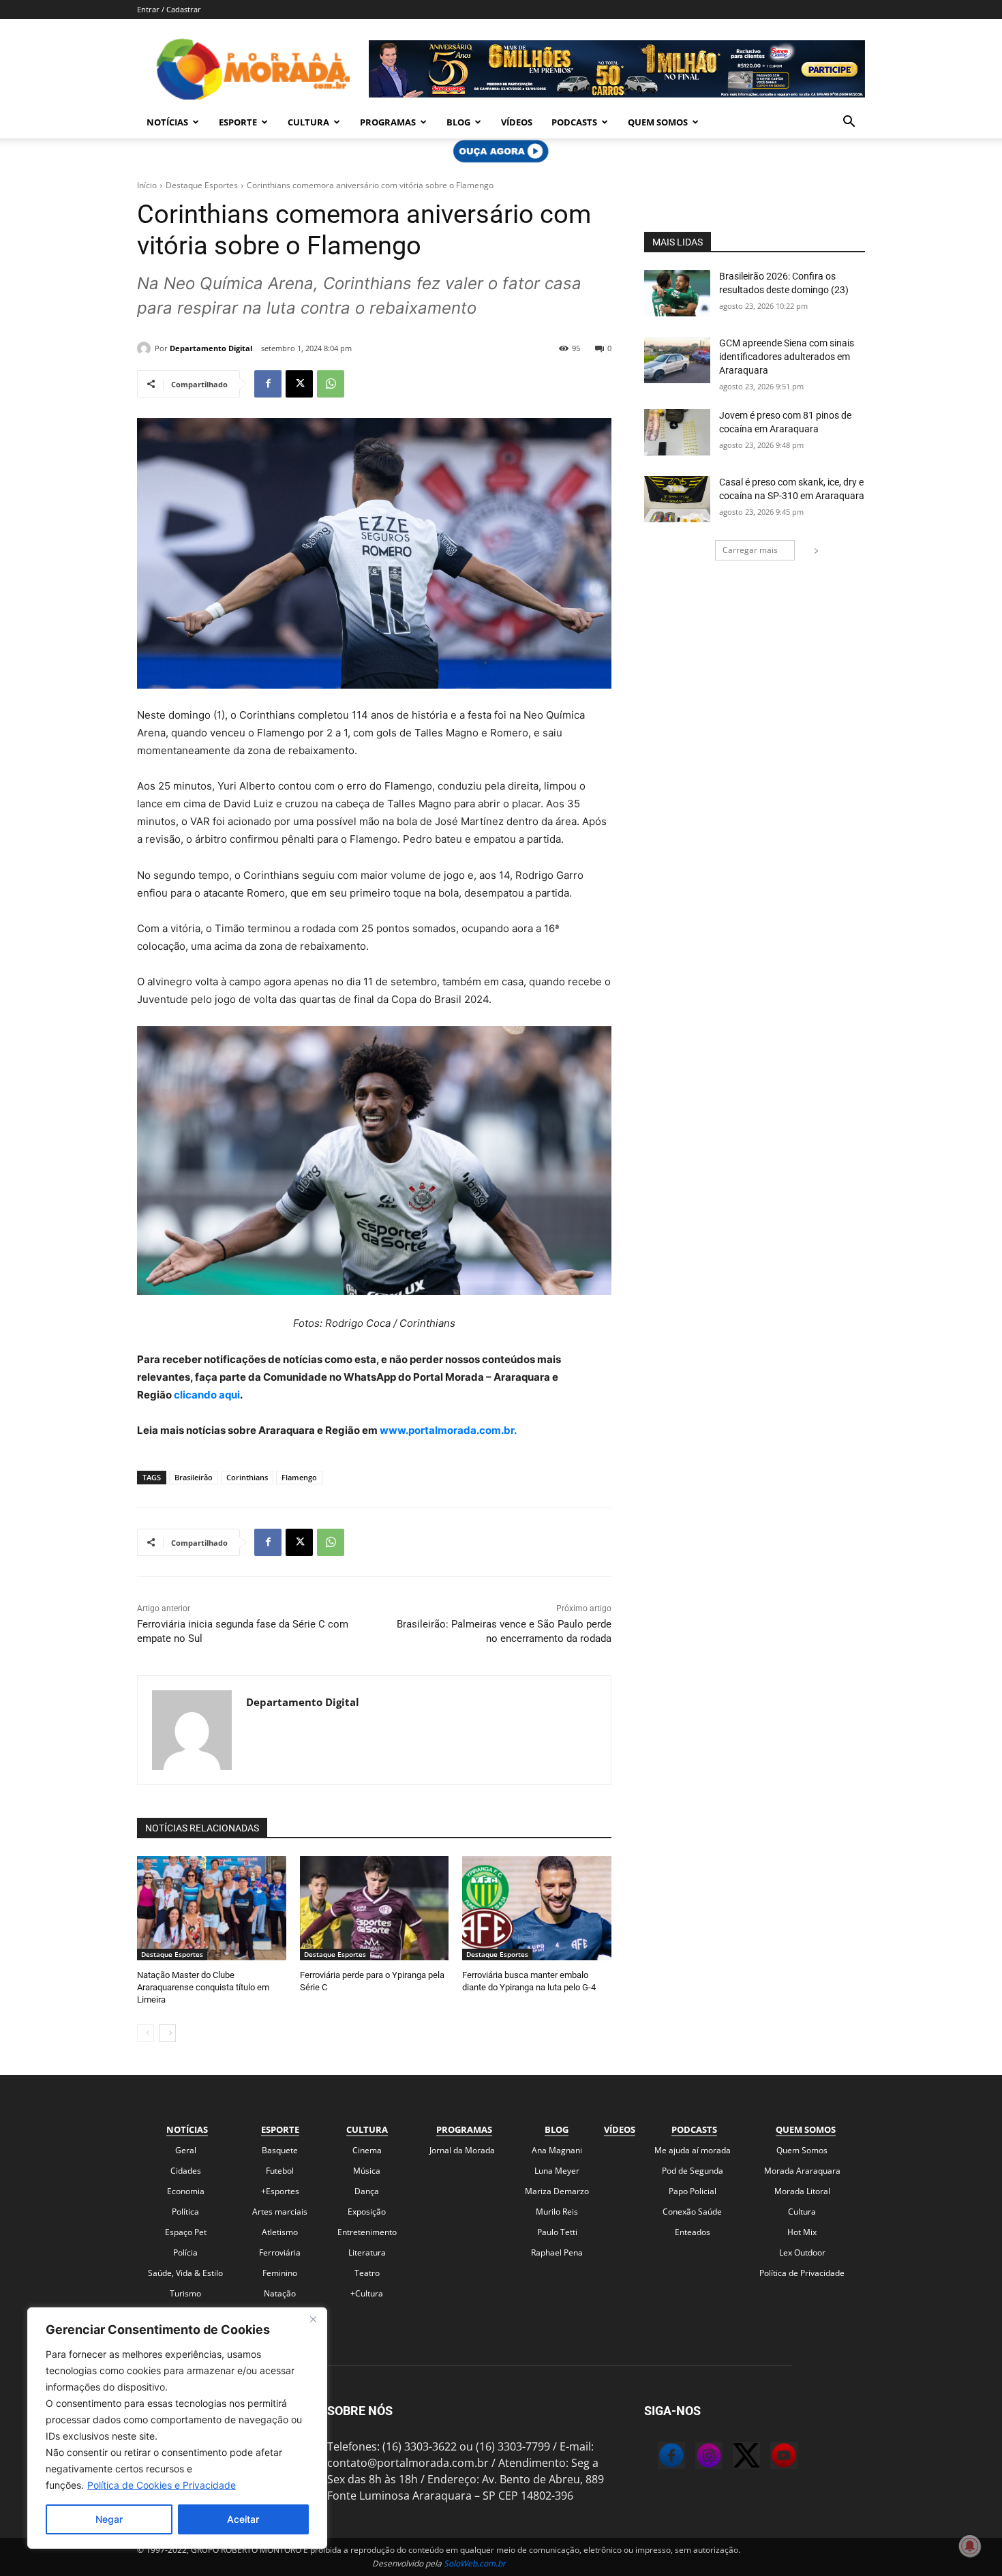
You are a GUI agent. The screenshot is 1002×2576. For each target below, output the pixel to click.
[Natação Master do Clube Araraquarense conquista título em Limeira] (212, 1908)
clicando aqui (206, 1395)
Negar (109, 2519)
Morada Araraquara (802, 2171)
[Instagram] (695, 2457)
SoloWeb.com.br (475, 2563)
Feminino (280, 2273)
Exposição (367, 2212)
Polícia (185, 2252)
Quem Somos (658, 122)
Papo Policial (693, 2191)
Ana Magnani (557, 2150)
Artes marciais (280, 2212)
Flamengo (299, 1477)
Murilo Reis (557, 2212)
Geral (186, 2150)
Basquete (280, 2150)
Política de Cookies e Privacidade (162, 2485)
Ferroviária (280, 2252)
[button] (849, 123)
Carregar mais (750, 550)
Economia (186, 2191)
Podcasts (574, 122)
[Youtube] (770, 2457)
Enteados (693, 2232)
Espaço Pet (186, 2232)
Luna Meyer (557, 2171)
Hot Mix (802, 2232)
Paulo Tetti (557, 2232)
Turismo (185, 2293)
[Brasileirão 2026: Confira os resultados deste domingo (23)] (677, 293)
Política (185, 2212)
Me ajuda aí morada (693, 2150)
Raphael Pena (557, 2252)
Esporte (238, 122)
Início (147, 185)
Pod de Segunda (693, 2171)
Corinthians (247, 1477)
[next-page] (167, 2033)
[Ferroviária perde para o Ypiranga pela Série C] (375, 1908)
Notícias (167, 122)
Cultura (308, 122)
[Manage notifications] (970, 2546)
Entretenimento (367, 2232)
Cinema (367, 2150)
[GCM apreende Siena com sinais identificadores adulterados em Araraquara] (677, 360)
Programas (388, 122)
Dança (367, 2191)
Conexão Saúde (692, 2212)
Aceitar (243, 2519)
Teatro (367, 2273)
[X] (299, 384)
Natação (280, 2293)
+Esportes (280, 2191)
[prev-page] (146, 2033)
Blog (458, 122)
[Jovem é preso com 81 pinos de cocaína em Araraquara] (677, 432)
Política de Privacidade (802, 2273)
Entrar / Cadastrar (169, 9)
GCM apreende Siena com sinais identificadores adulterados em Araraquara (787, 356)
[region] (177, 2428)
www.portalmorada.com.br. (448, 1430)
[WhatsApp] (331, 384)
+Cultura (367, 2293)
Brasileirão (194, 1477)
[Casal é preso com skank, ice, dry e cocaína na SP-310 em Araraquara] (677, 499)
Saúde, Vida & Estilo (185, 2273)
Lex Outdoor (802, 2252)
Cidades (186, 2171)
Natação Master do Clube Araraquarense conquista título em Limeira (203, 1987)
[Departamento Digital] (146, 348)
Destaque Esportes (202, 185)
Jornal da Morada (462, 2150)
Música (367, 2171)
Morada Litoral (802, 2191)
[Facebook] (268, 384)
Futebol (280, 2171)
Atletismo (280, 2232)
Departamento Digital (211, 348)
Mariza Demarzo (557, 2191)
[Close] (313, 2319)
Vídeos (517, 122)
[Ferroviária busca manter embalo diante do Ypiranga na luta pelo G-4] (537, 1908)
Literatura (367, 2252)
